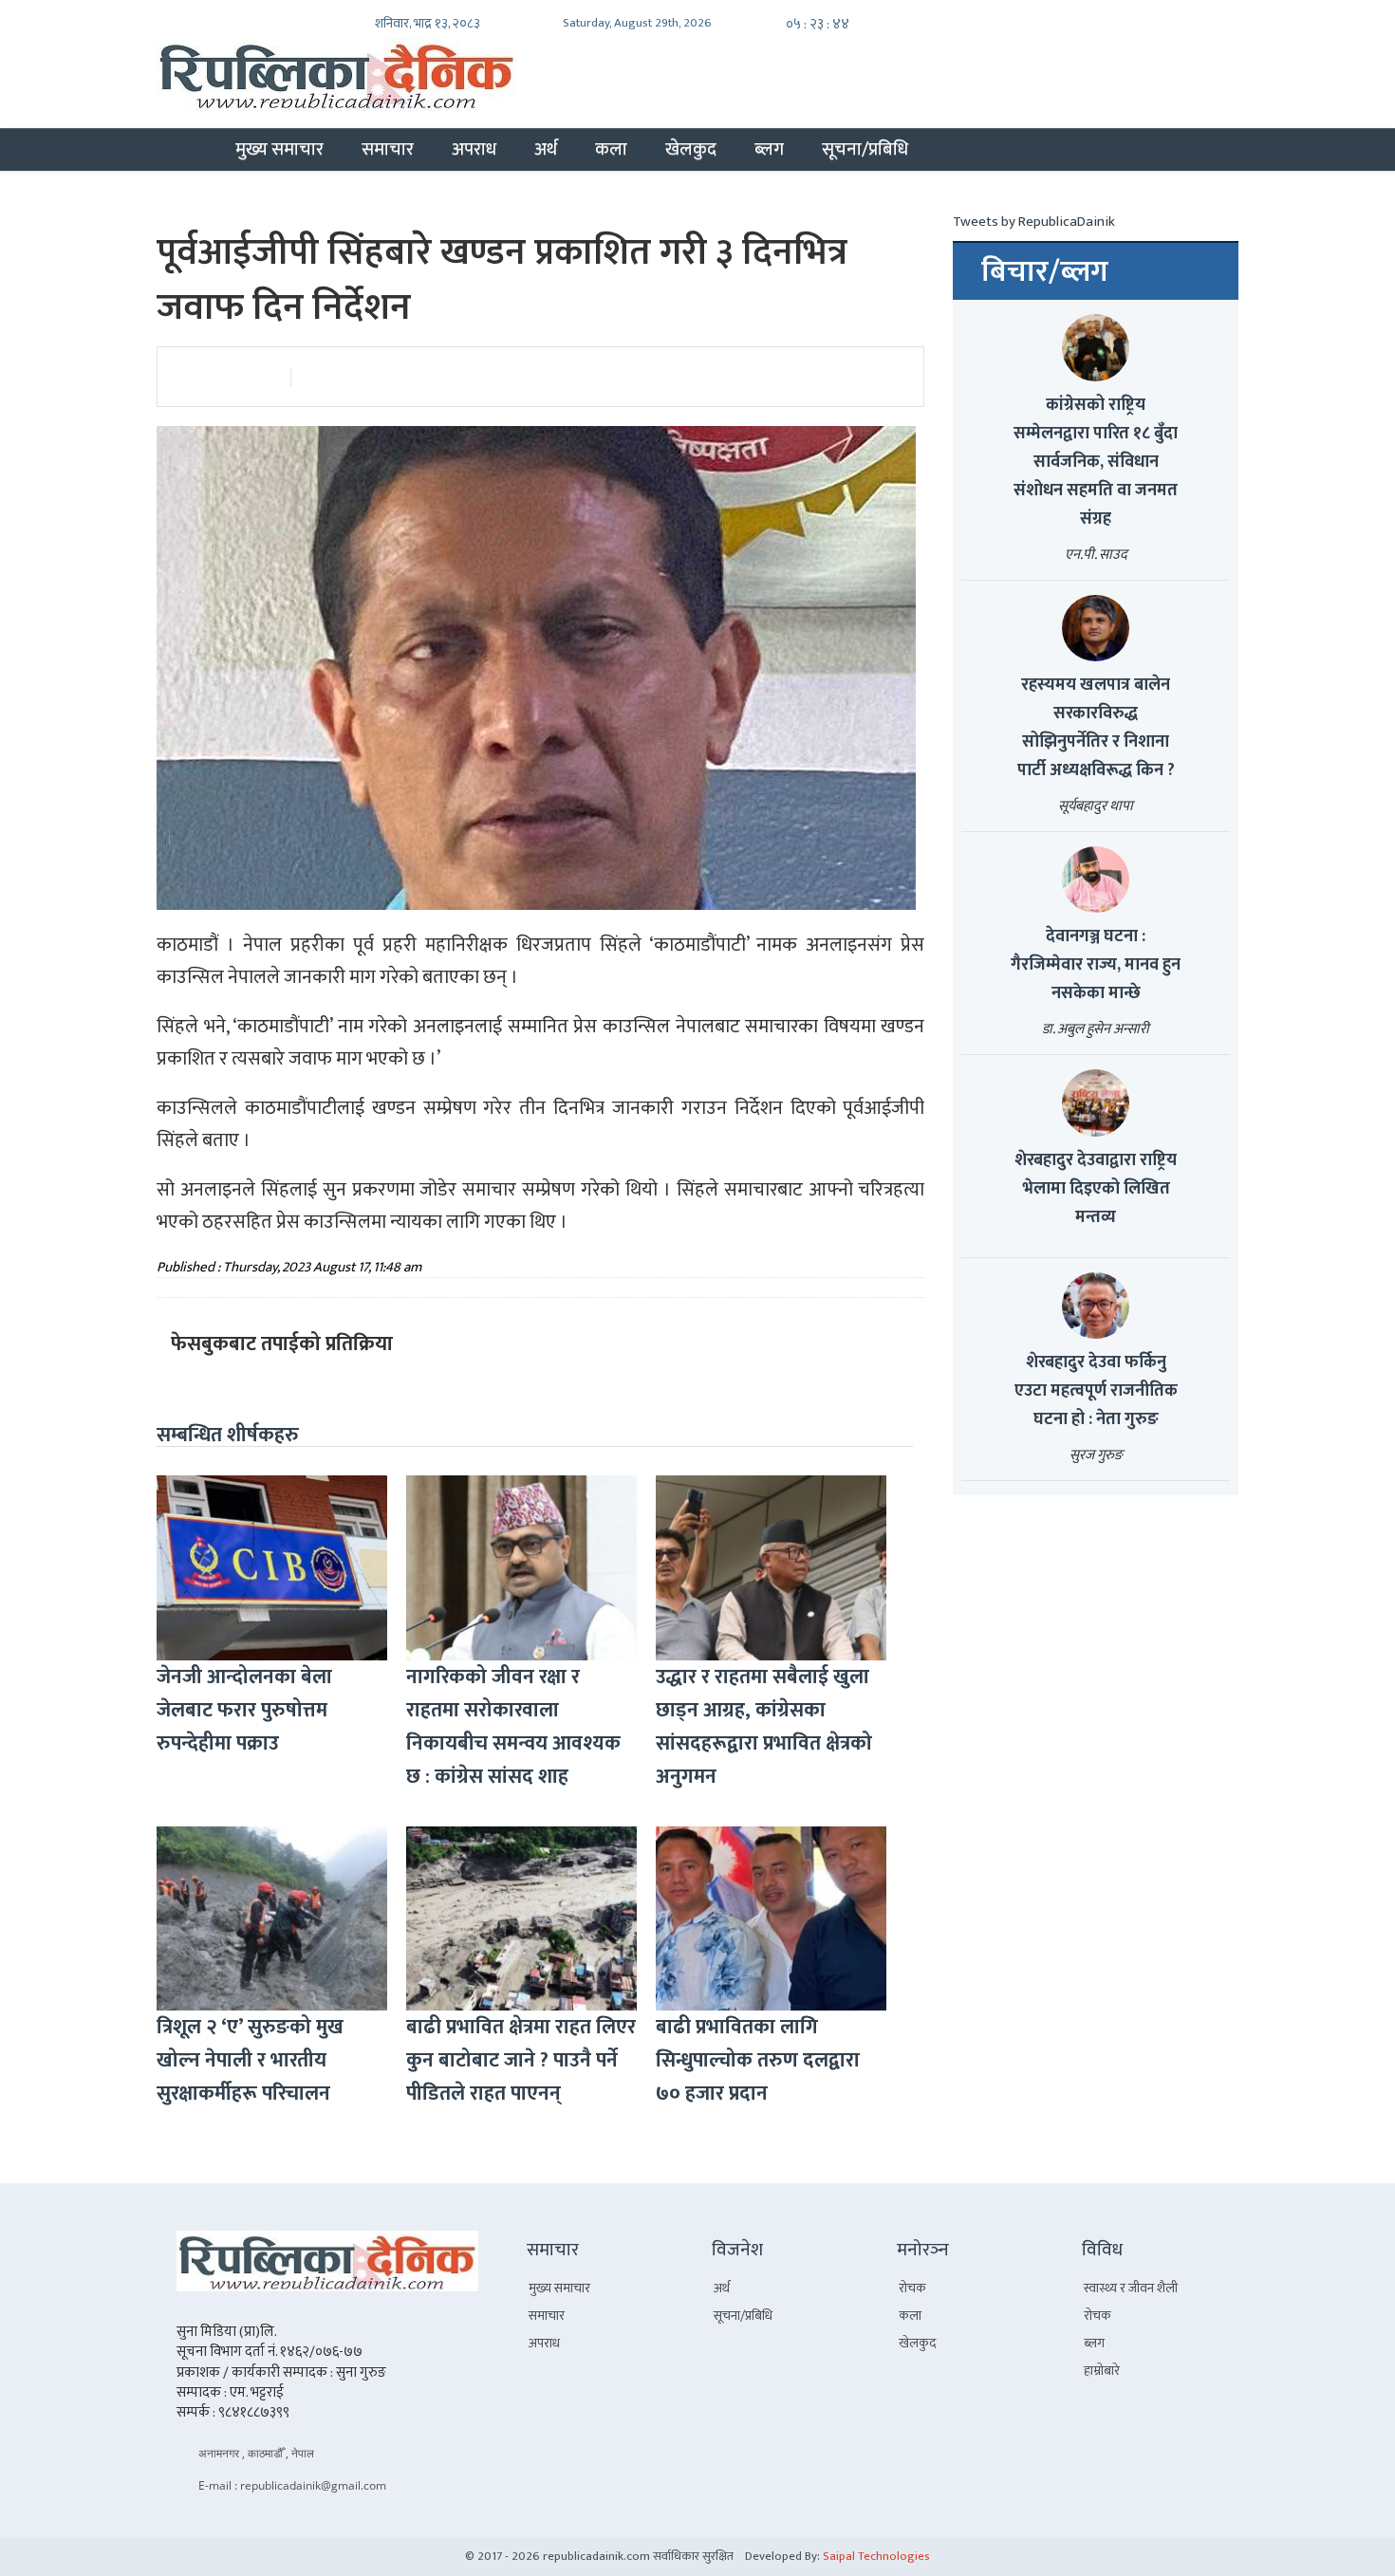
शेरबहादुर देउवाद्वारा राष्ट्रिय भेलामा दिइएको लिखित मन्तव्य (1096, 1189)
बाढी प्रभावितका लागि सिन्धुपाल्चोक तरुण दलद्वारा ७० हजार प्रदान (758, 2060)
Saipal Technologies (876, 2556)
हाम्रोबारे (1102, 2371)
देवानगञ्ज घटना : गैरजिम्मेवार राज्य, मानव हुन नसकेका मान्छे (1096, 965)
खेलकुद (691, 149)
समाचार (388, 149)
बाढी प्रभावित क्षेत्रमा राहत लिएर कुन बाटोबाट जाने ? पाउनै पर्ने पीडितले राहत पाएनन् (521, 2060)
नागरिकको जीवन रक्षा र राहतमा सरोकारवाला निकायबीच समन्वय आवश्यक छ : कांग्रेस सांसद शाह (513, 1727)
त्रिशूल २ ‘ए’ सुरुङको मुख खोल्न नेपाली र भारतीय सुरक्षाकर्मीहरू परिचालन (250, 2060)
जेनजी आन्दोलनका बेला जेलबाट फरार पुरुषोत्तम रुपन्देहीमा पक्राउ (244, 1710)
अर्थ (546, 149)
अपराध (474, 149)
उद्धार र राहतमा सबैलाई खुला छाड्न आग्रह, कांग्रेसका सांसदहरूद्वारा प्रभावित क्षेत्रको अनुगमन (764, 1727)
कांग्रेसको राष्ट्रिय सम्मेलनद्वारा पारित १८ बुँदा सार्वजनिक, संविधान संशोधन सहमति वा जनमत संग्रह (1096, 462)
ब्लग (769, 149)
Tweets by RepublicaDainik (1034, 222)
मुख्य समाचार (279, 149)
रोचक (912, 2288)
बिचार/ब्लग (1045, 272)
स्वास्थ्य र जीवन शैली (1131, 2288)
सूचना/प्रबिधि (865, 149)
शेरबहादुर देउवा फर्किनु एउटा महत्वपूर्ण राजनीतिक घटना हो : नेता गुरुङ (1096, 1391)
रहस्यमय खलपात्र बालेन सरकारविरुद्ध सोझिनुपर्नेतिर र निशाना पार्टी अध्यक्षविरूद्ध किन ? (1096, 728)
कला (611, 149)
